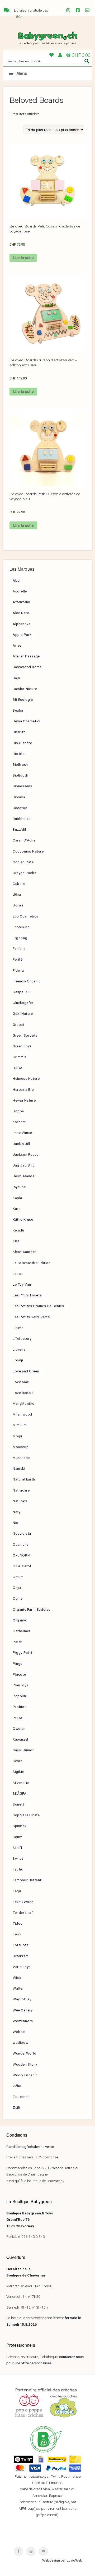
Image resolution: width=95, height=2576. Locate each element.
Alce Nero (21, 613)
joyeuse (19, 1187)
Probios (20, 1707)
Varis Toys (22, 1967)
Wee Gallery (23, 2010)
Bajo (16, 678)
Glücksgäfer (23, 1003)
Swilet (18, 1858)
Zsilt (17, 2107)
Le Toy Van (22, 1284)
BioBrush (20, 764)
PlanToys (20, 1685)
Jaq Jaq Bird (24, 1165)
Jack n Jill (21, 1144)
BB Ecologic (23, 699)
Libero (18, 1328)
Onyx (17, 1588)
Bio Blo (19, 754)
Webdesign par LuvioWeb (62, 2560)
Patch (18, 1642)
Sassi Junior (23, 1750)
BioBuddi (20, 775)
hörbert (19, 1122)
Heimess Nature (26, 1078)
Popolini (20, 1696)
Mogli (17, 1436)
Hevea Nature (24, 1100)
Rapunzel (20, 1739)
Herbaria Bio (23, 1089)
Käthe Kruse (23, 1219)
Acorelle (20, 591)
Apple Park (22, 635)
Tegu (17, 1891)
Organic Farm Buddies (32, 1609)
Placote (19, 1674)
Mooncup (21, 1447)
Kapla (17, 1198)
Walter (18, 1988)
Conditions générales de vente (30, 2147)
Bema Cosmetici (26, 721)
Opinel (18, 1598)
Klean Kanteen (25, 1252)
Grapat (19, 1025)
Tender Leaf (23, 1913)
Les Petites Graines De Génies (38, 1306)
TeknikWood (23, 1902)
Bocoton (20, 808)
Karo (17, 1209)
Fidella (18, 970)
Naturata (20, 1501)
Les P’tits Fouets (27, 1295)
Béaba (18, 710)
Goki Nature (23, 1013)
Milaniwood (22, 1414)
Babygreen (47, 38)
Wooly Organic (25, 2075)
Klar (16, 1241)
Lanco (18, 1274)
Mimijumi (20, 1425)
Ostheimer (22, 1631)
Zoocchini (21, 2097)
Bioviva (19, 797)
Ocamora (20, 1544)
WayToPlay (22, 1999)
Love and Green (26, 1371)
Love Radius (23, 1393)
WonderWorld (25, 2053)
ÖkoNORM (22, 1555)
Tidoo (18, 1923)
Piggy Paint (23, 1652)
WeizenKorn (23, 2021)
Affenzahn (21, 602)
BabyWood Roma (27, 667)
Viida (17, 1977)
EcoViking (21, 927)
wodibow (20, 2042)
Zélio (17, 2086)
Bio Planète (22, 743)
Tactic (18, 1869)
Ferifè (18, 959)
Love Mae (21, 1382)
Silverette (21, 1783)
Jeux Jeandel (24, 1176)
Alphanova (22, 624)
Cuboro (19, 884)
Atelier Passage (26, 656)
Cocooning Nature (28, 851)
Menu (22, 73)
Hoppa (18, 1111)
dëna (17, 894)
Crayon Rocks (24, 873)
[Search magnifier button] (87, 61)
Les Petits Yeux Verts (31, 1317)
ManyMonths (23, 1403)
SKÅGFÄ (20, 1793)
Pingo (18, 1664)
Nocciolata (22, 1533)
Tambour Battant (27, 1880)
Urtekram (21, 1956)
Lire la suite (23, 258)
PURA (18, 1718)
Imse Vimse (22, 1133)
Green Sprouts (25, 1035)
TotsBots (21, 1945)
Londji (18, 1360)
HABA (18, 1068)
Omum (18, 1577)
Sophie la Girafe (26, 1815)
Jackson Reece (26, 1154)
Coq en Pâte (23, 862)
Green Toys (22, 1046)
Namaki (19, 1468)
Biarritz (19, 732)
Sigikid (18, 1772)
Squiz (17, 1837)
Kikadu (18, 1230)
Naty (16, 1512)
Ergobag (20, 938)
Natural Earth (24, 1479)
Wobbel (19, 2032)
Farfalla (19, 949)
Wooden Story (25, 2064)
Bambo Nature (25, 689)
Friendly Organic (27, 981)
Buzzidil (19, 829)
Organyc (20, 1620)
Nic (15, 1523)
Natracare (21, 1490)
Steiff (18, 1848)
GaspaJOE (22, 992)
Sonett (18, 1804)
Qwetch (19, 1728)
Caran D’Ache (24, 840)
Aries (17, 645)
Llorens (19, 1349)
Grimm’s (19, 1057)
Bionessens (22, 786)
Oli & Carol (22, 1566)
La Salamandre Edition (32, 1263)
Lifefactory (22, 1338)
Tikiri (17, 1934)
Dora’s (18, 905)
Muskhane (21, 1458)
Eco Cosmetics (25, 916)
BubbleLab (22, 819)
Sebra (18, 1761)
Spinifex (20, 1826)
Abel (16, 580)
